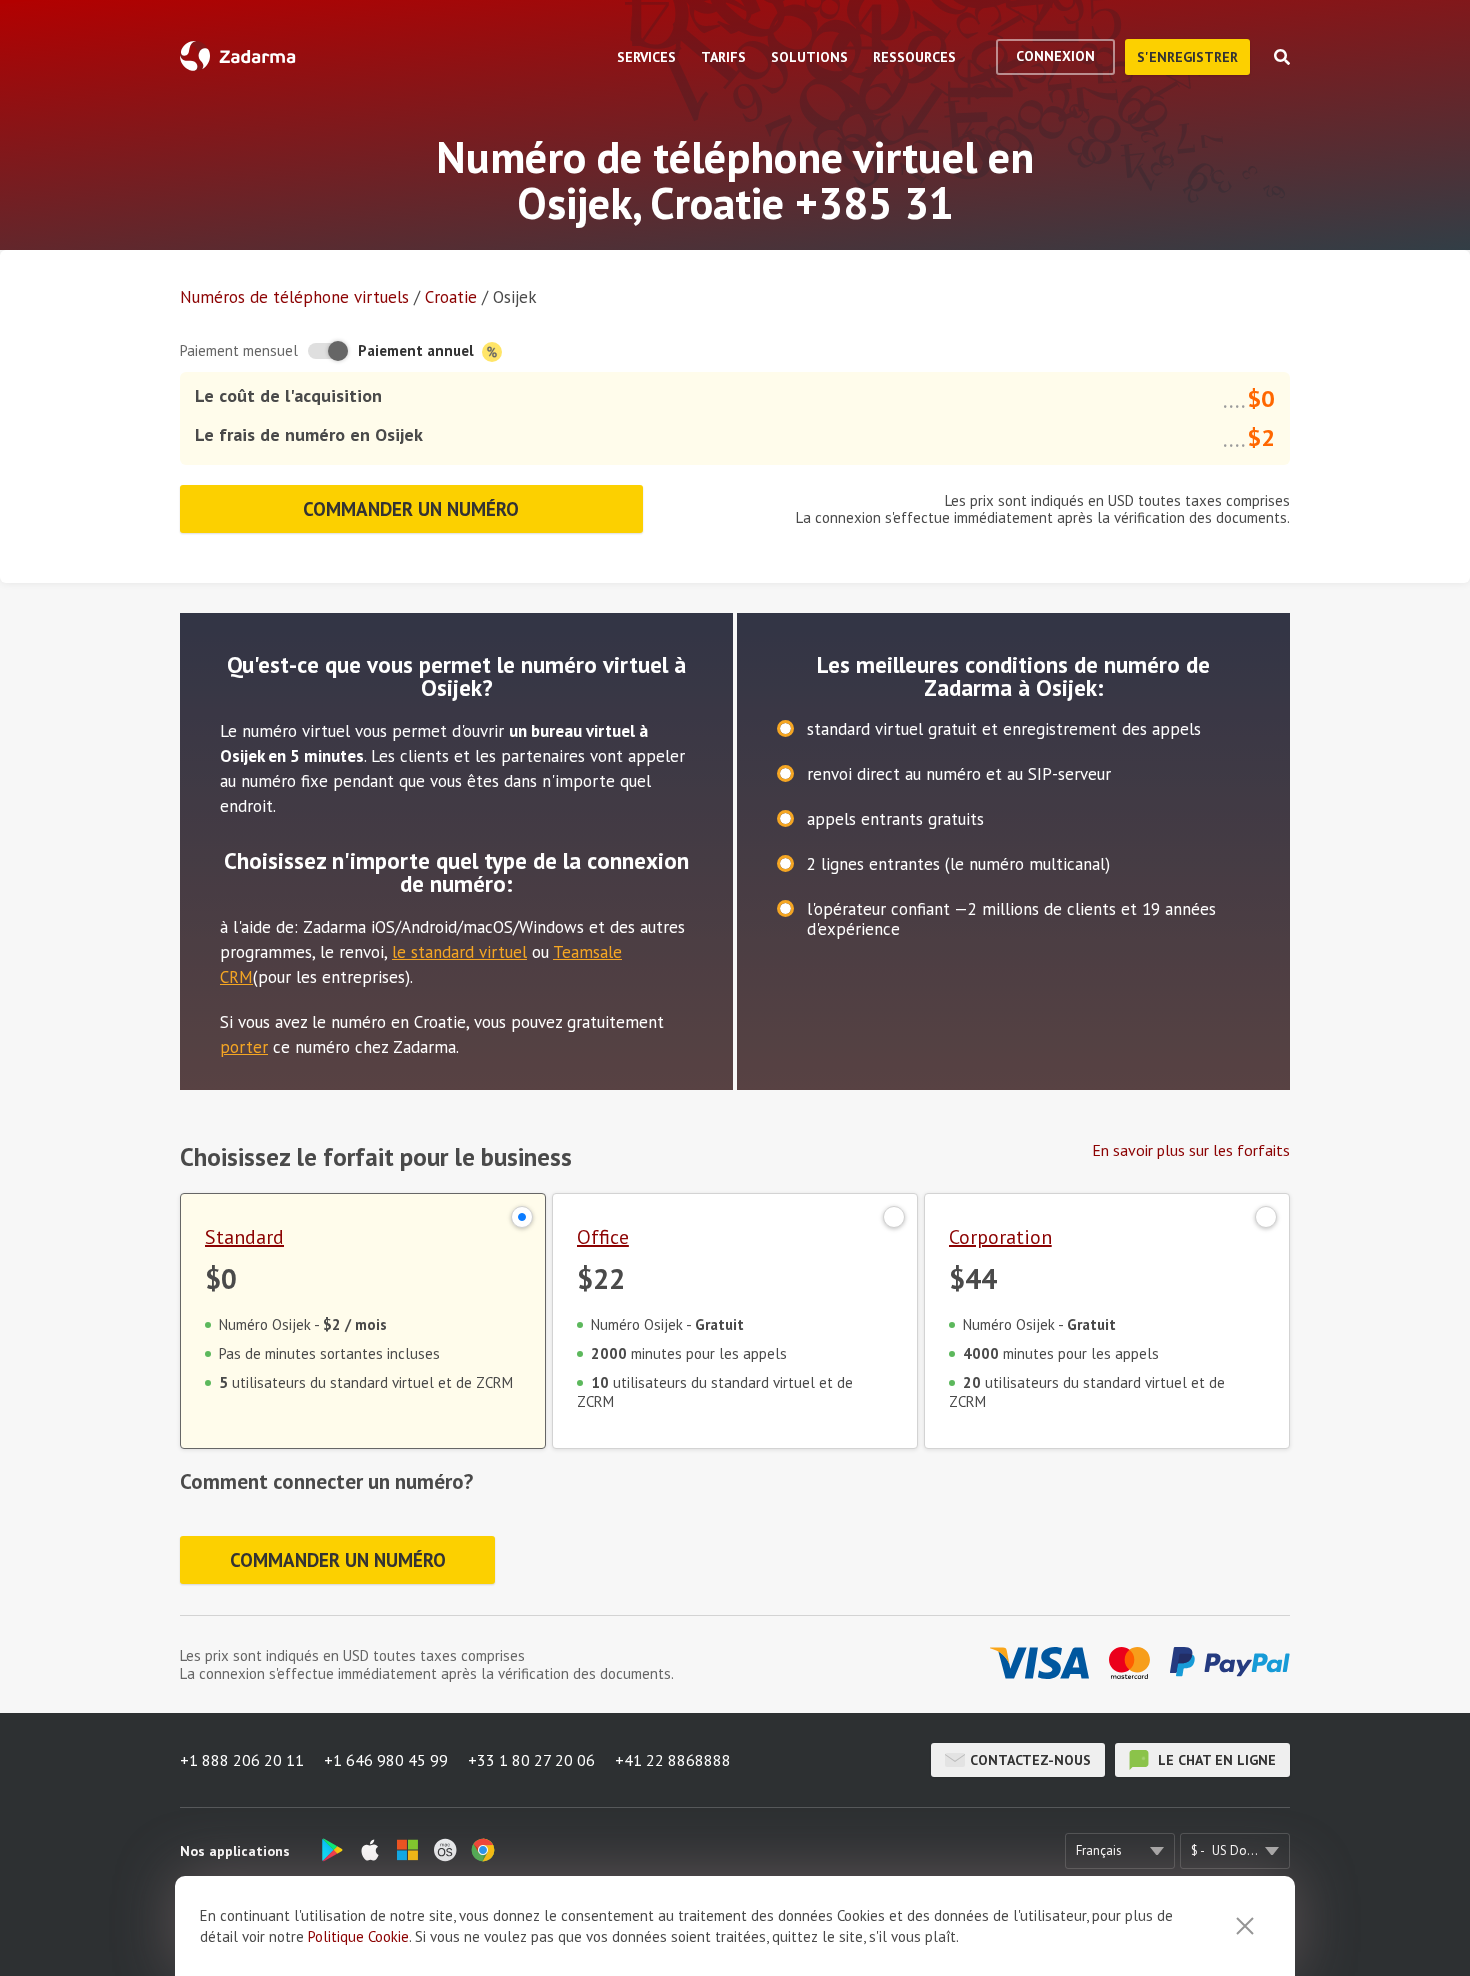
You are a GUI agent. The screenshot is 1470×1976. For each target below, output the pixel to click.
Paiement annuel (418, 350)
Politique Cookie (358, 1936)
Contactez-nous (1030, 1760)
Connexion (1055, 56)
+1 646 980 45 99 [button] (386, 1760)
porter (244, 1047)
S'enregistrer (1187, 57)
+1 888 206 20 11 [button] (242, 1760)
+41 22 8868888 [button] (673, 1760)
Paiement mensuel (239, 350)
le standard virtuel (459, 952)
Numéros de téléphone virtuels (294, 297)
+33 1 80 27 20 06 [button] (531, 1760)
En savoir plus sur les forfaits (1191, 1150)
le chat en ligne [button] (1215, 1760)
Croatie (451, 297)
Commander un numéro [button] (411, 509)
